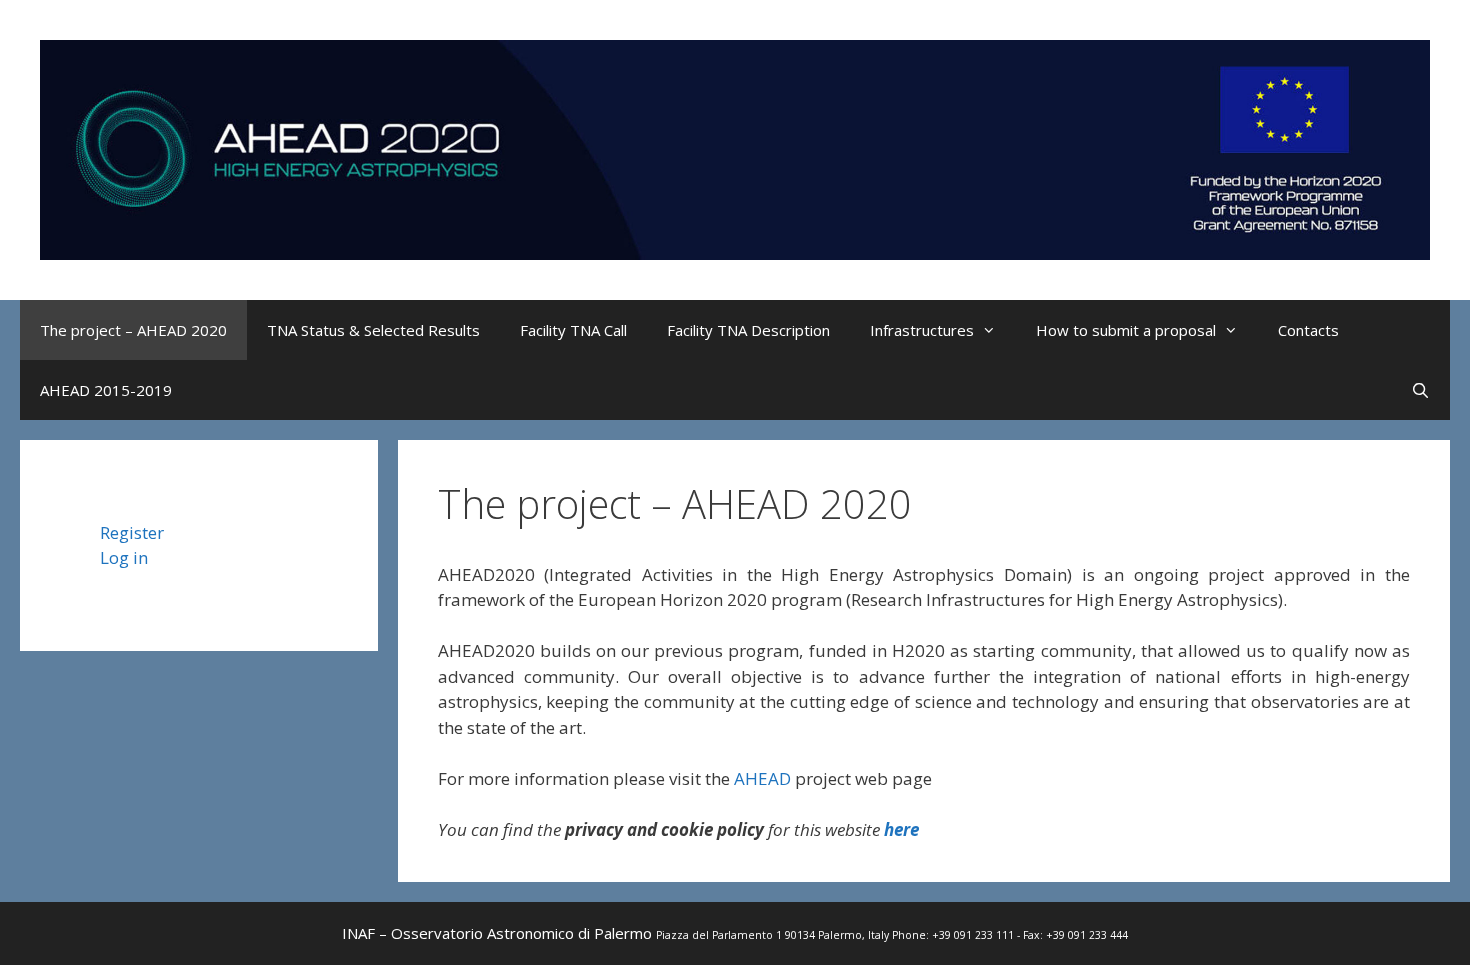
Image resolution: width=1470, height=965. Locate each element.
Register (132, 532)
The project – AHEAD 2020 (133, 330)
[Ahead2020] (735, 147)
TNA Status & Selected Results (373, 330)
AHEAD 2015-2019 (106, 390)
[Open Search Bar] (1420, 390)
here (901, 829)
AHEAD (762, 778)
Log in (124, 557)
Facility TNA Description (748, 330)
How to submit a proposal (1126, 330)
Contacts (1308, 330)
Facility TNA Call (573, 330)
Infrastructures (922, 330)
